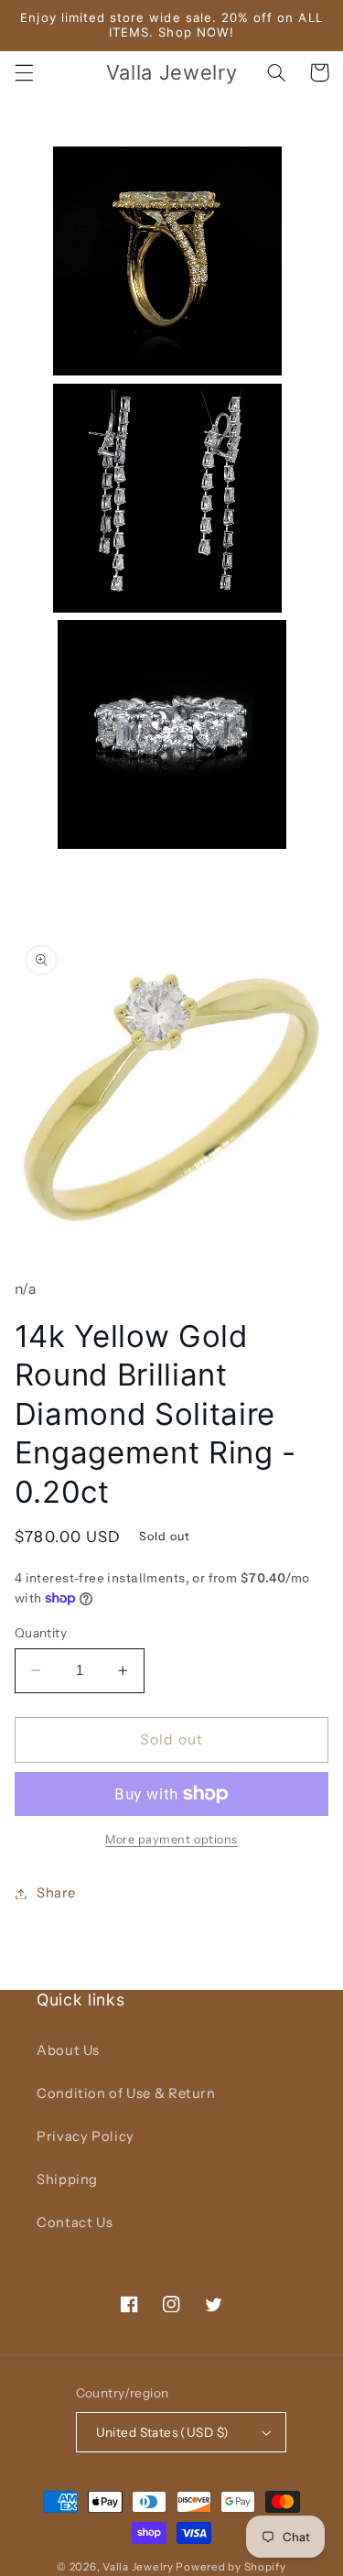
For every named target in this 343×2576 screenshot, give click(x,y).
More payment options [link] (171, 1839)
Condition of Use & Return (126, 2093)
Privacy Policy (86, 2136)
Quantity (41, 1633)
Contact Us (75, 2223)
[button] (24, 72)
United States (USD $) (163, 2432)
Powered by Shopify (230, 2567)
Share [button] (56, 1893)
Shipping (67, 2179)
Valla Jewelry (139, 2567)
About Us (68, 2050)
